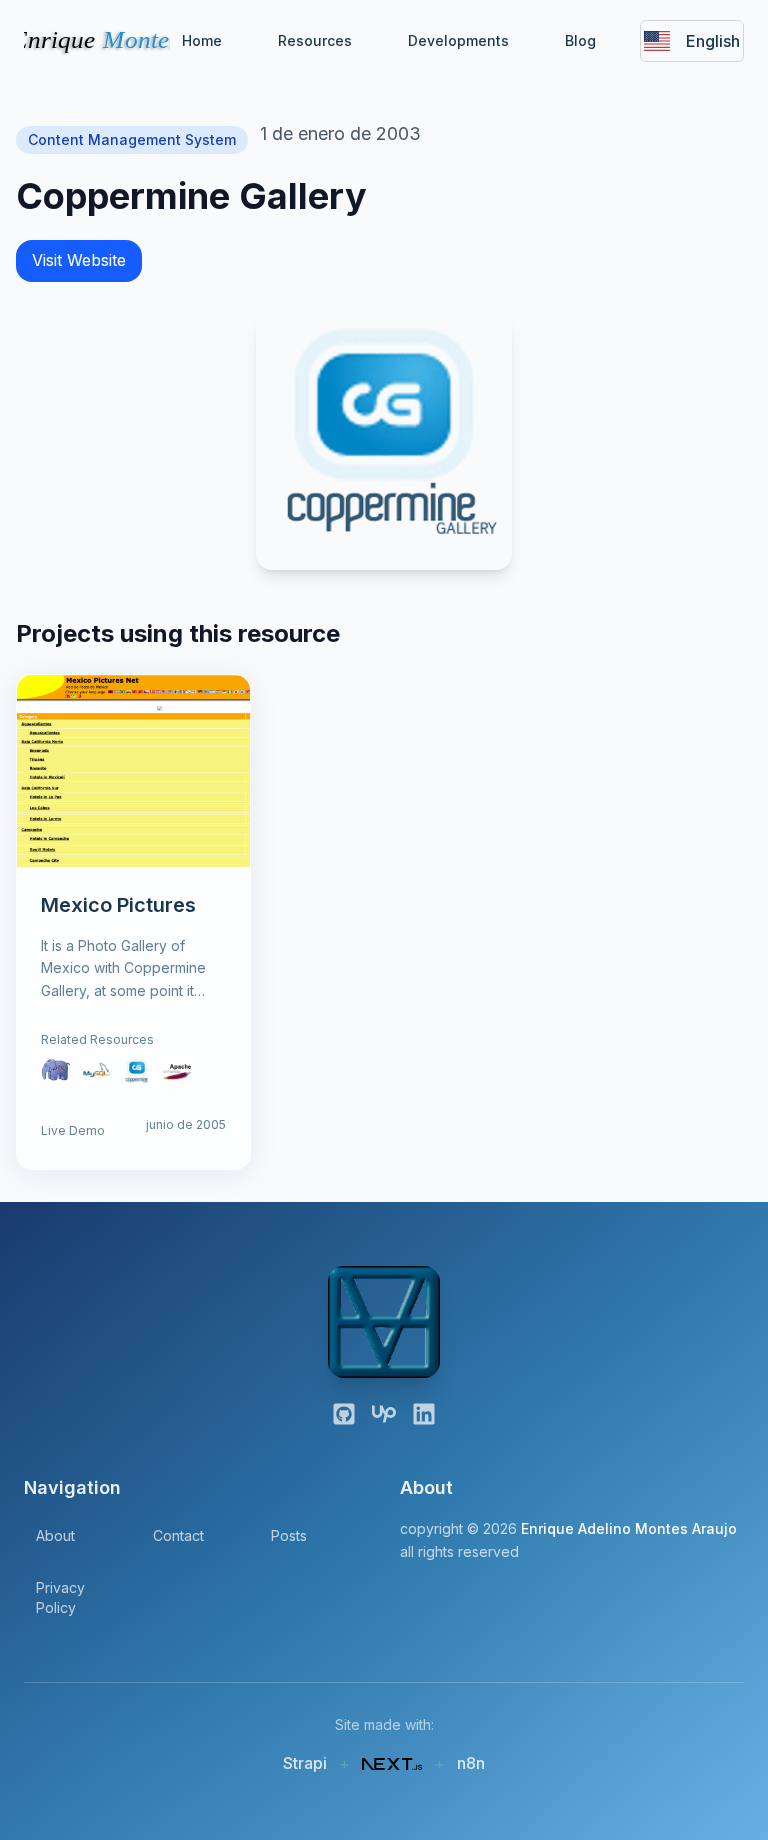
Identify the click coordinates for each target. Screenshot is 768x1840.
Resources (315, 40)
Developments (458, 40)
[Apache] (177, 1072)
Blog (580, 40)
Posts (289, 1535)
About (55, 1535)
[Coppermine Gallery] (137, 1072)
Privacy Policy (60, 1597)
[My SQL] (97, 1072)
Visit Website (79, 260)
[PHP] (57, 1072)
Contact (178, 1535)
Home (202, 40)
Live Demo (73, 1130)
